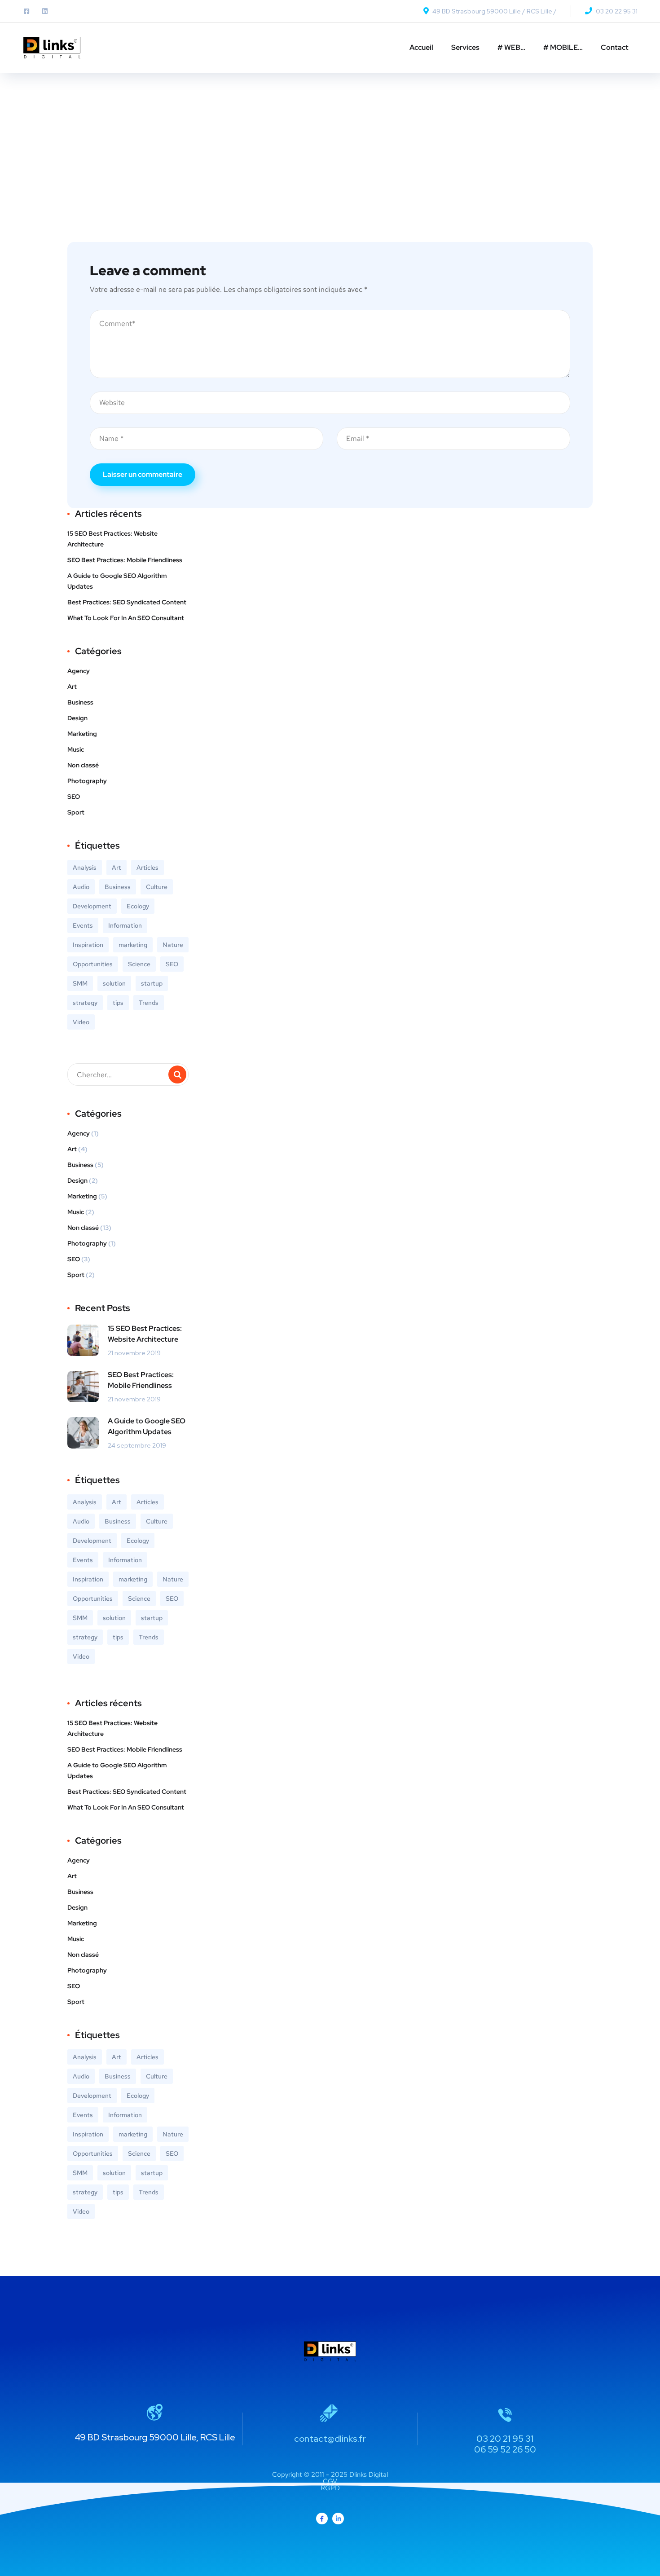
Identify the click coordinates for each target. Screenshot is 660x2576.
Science (139, 964)
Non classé (83, 765)
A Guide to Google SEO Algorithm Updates (117, 581)
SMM (80, 983)
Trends (149, 1003)
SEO (74, 797)
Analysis (85, 867)
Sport (76, 812)
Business (80, 702)
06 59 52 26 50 (505, 2449)
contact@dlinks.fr (330, 2439)
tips (118, 1003)
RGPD (330, 2488)
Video (81, 1022)
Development (92, 906)
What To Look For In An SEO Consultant (126, 618)
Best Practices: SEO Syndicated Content (127, 602)
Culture (157, 887)
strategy (85, 1003)
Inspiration (88, 945)
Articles (147, 867)
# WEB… (511, 47)
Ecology (138, 906)
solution (114, 983)
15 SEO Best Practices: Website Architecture (112, 539)
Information (125, 925)
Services (465, 47)
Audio (81, 887)
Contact (615, 47)
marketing (133, 945)
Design (77, 718)
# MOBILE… (563, 47)
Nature (173, 945)
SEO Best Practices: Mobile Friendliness (125, 560)
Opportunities (93, 964)
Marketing (82, 734)
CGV (330, 2481)
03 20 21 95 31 (505, 2439)
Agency (79, 671)
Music (76, 749)
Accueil (421, 47)
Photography (87, 781)
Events (83, 925)
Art (72, 687)
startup (152, 983)
